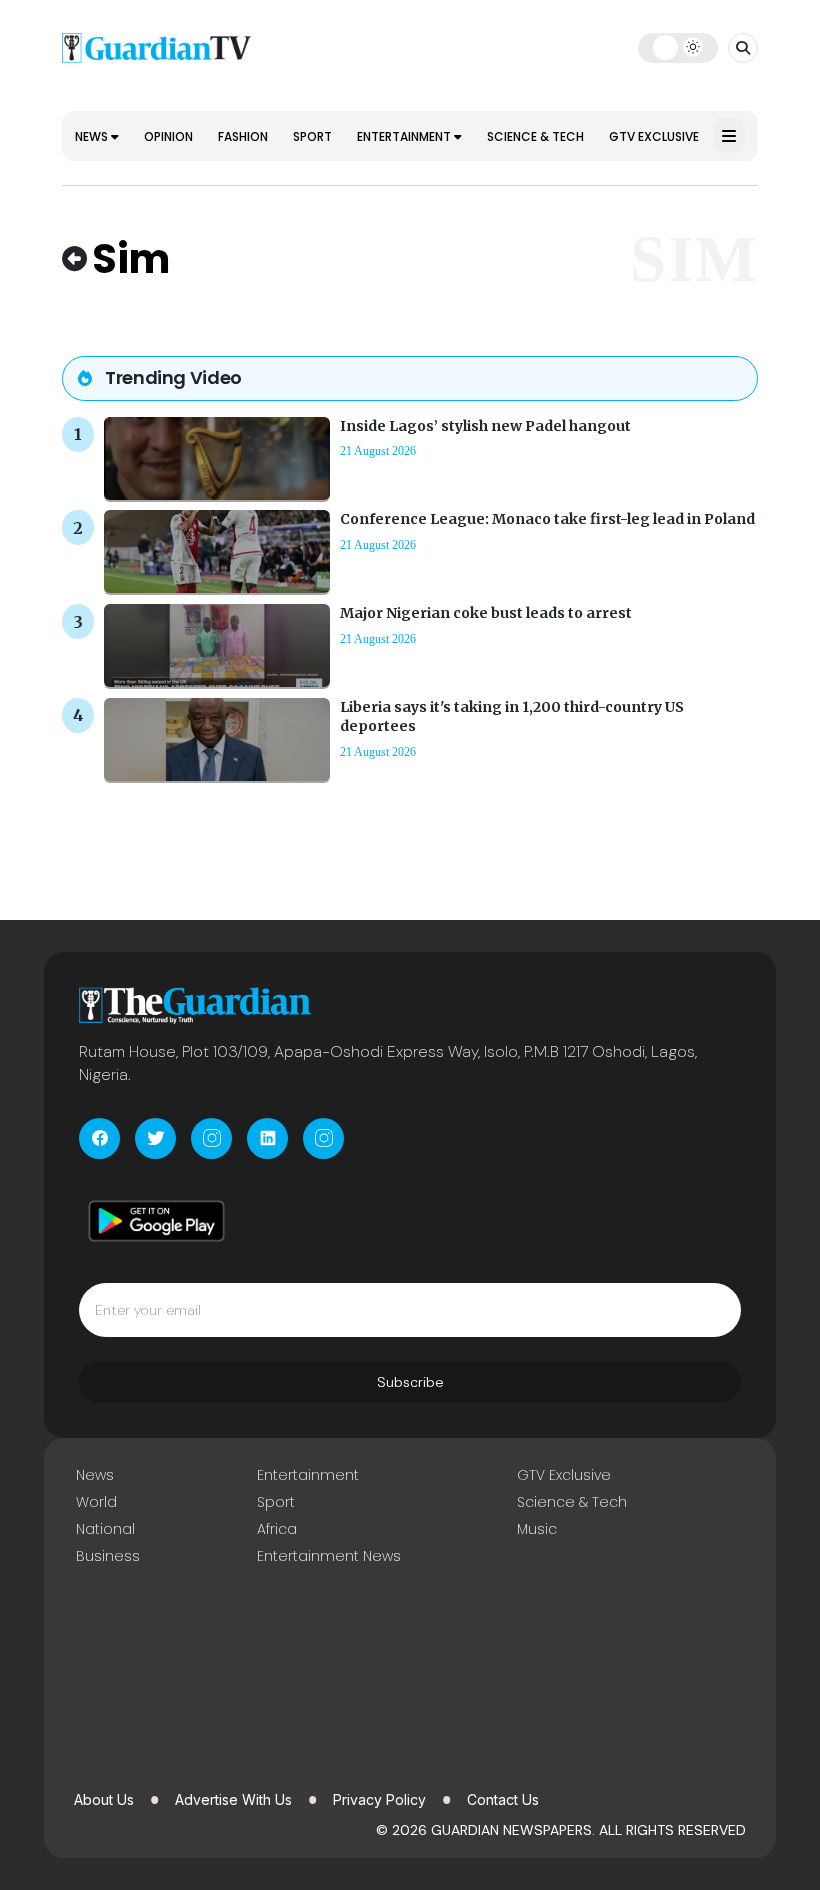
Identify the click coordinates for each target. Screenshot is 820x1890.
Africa (277, 1529)
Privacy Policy (379, 1799)
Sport (312, 136)
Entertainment (405, 136)
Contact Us (503, 1799)
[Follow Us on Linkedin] (267, 1138)
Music (537, 1529)
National (105, 1529)
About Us (104, 1799)
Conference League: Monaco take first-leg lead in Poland (547, 519)
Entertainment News (329, 1556)
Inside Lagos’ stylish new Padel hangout (485, 426)
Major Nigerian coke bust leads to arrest (486, 613)
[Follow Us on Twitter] (155, 1138)
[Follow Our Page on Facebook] (99, 1138)
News (93, 136)
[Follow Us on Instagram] (211, 1138)
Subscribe (410, 1382)
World (96, 1502)
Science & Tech (535, 136)
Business (108, 1556)
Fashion (243, 136)
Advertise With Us (233, 1799)
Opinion (168, 136)
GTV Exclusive (654, 136)
